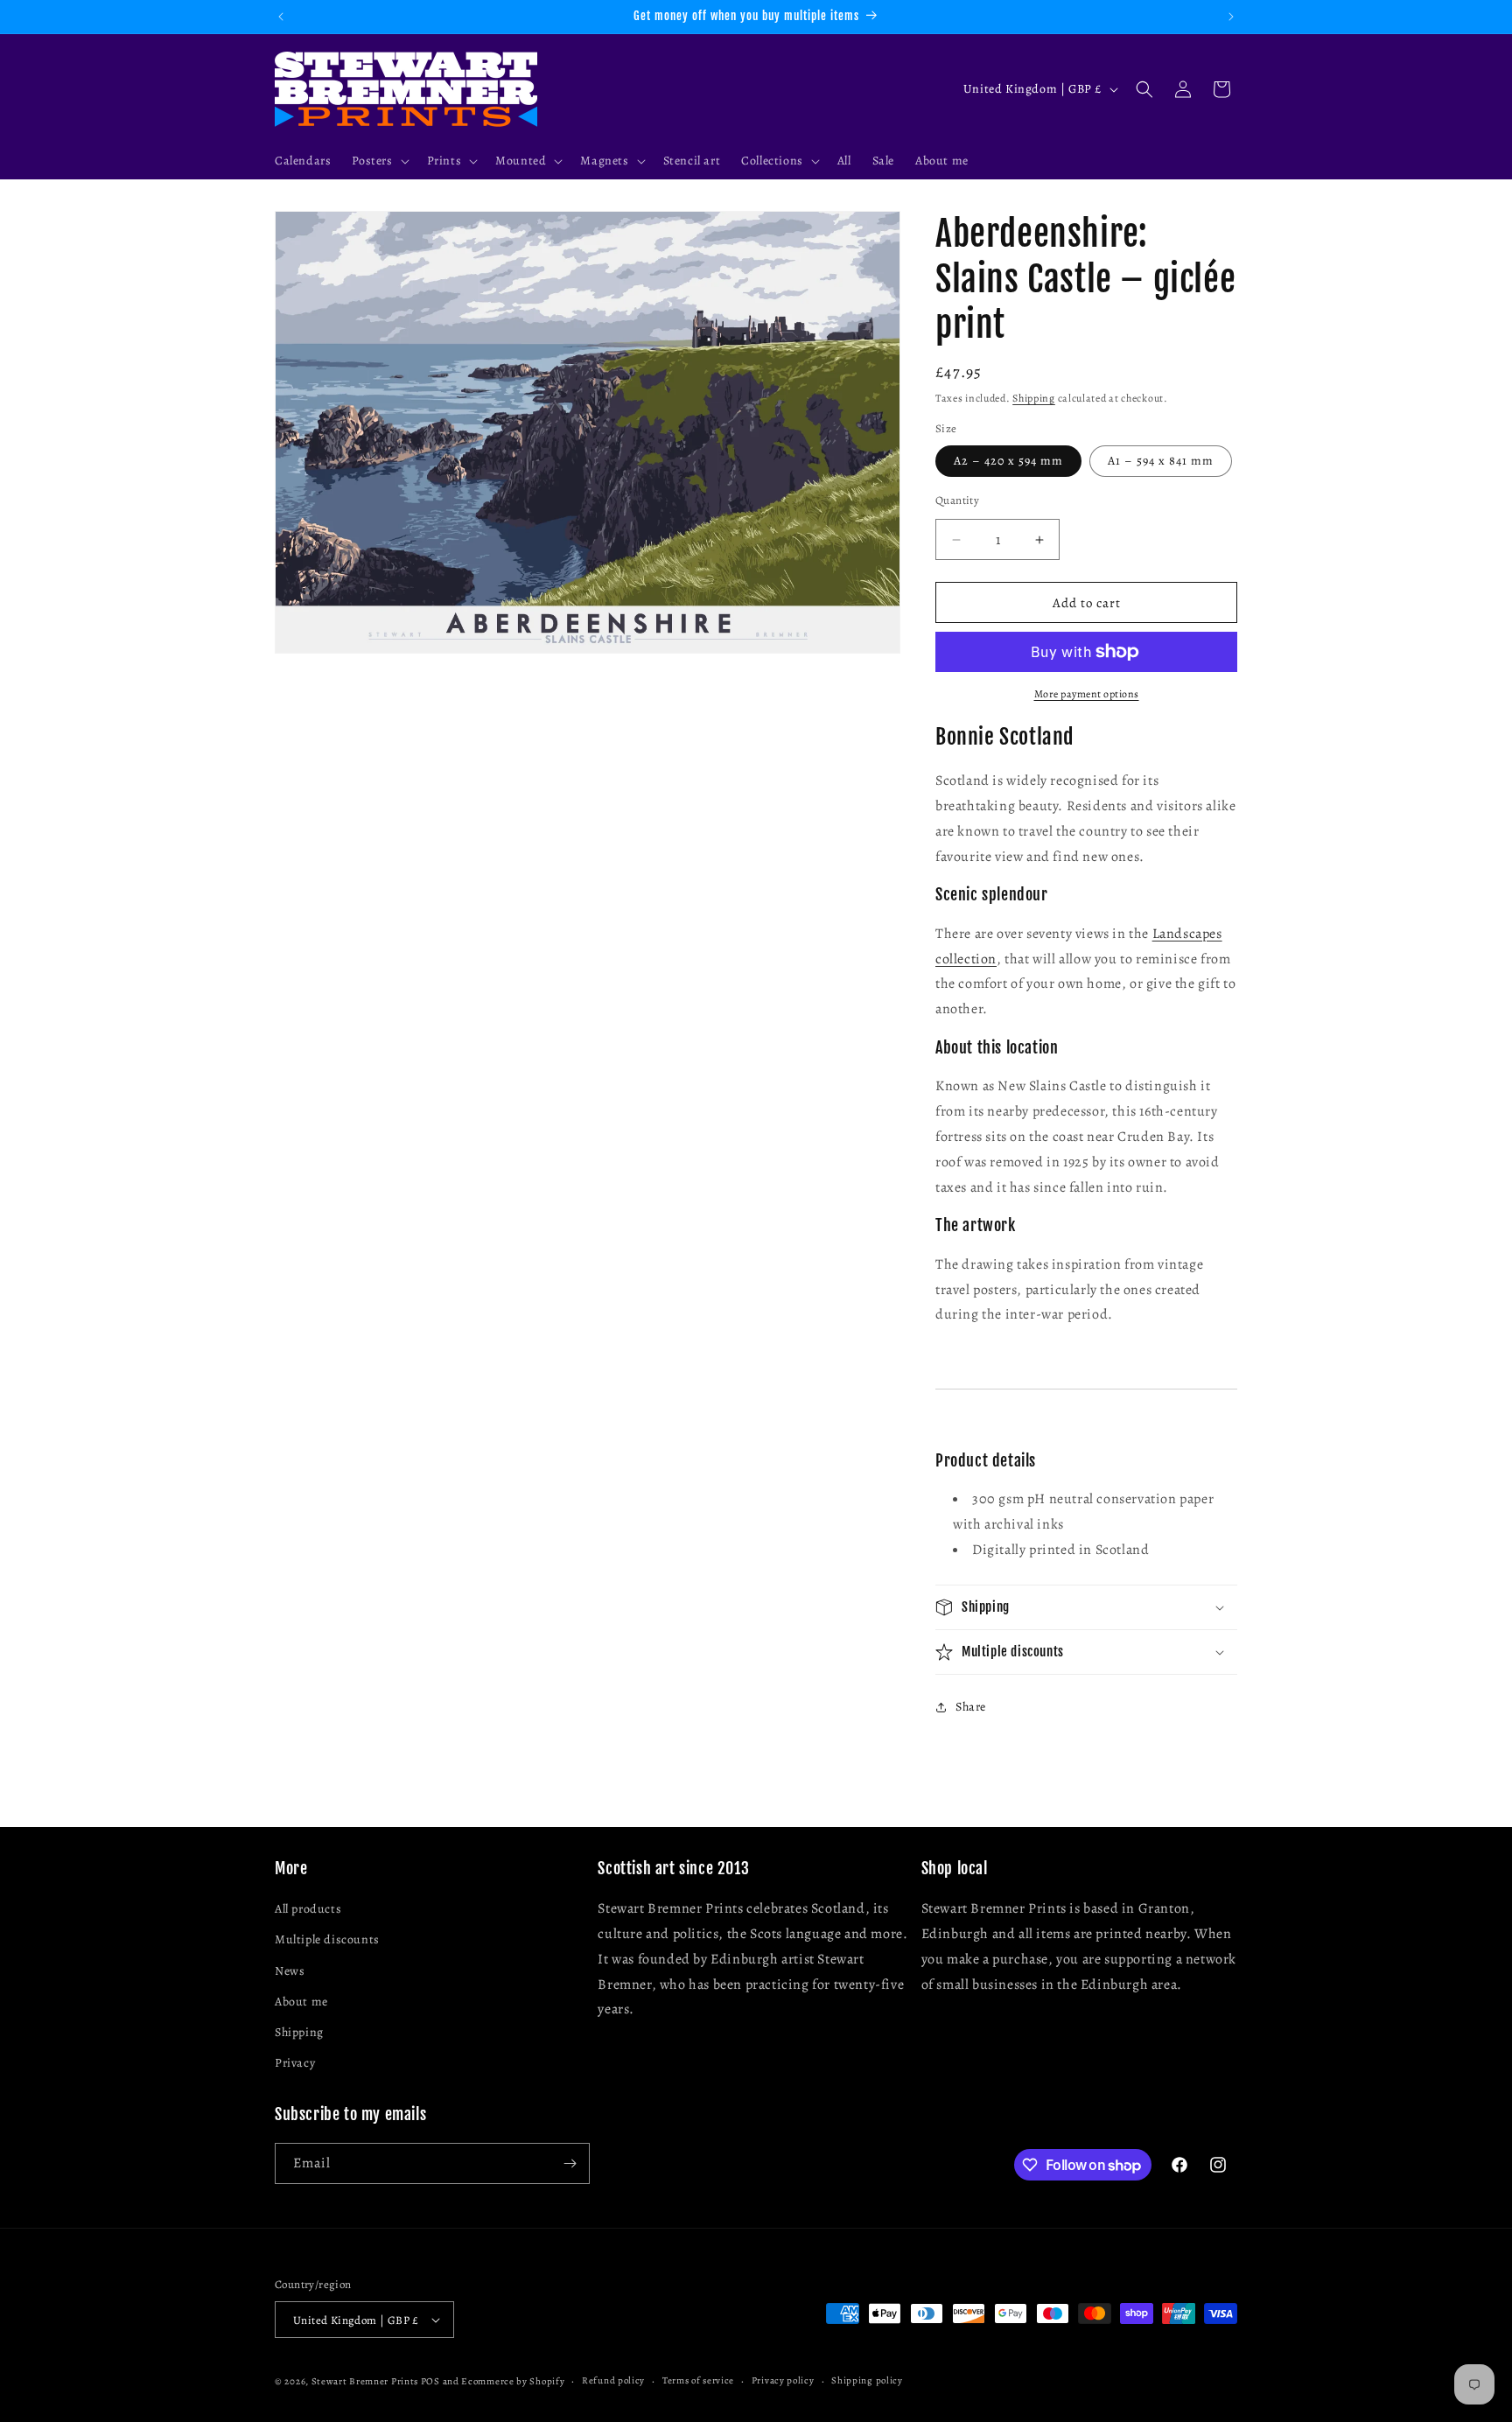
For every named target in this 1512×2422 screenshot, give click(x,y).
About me (301, 2002)
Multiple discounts (327, 1939)
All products (308, 1909)
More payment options (1087, 694)
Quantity (957, 500)
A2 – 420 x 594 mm (1008, 461)
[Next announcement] (1231, 17)
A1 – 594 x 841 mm (1161, 461)
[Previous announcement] (281, 17)
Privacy (295, 2063)
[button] (378, 161)
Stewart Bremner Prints (365, 2381)
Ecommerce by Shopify (513, 2381)
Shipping (1034, 398)
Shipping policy (867, 2380)
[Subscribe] (570, 2163)
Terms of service (698, 2380)
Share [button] (971, 1707)
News (290, 1971)
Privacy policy (783, 2380)
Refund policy (613, 2380)
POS (430, 2381)
